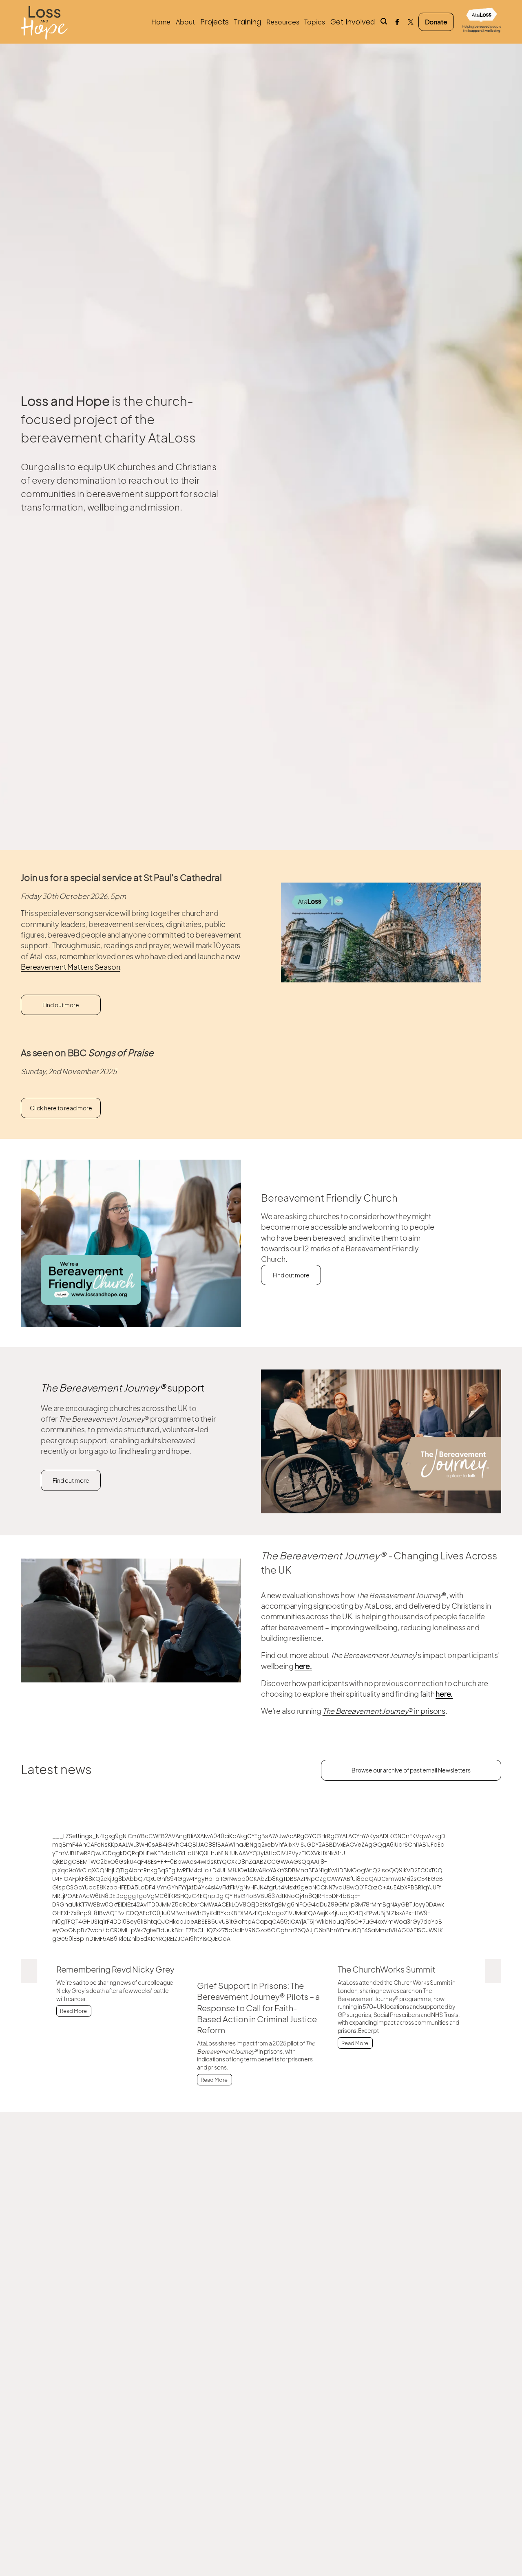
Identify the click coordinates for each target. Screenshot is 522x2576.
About (185, 22)
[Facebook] (397, 22)
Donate (436, 22)
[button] (29, 1971)
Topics (315, 22)
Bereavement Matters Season (70, 967)
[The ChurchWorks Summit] (404, 1953)
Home (161, 22)
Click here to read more (61, 1108)
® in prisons (384, 1711)
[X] (411, 22)
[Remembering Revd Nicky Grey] (122, 1953)
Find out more (61, 1005)
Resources (283, 22)
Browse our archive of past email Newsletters (411, 1770)
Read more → (122, 2015)
